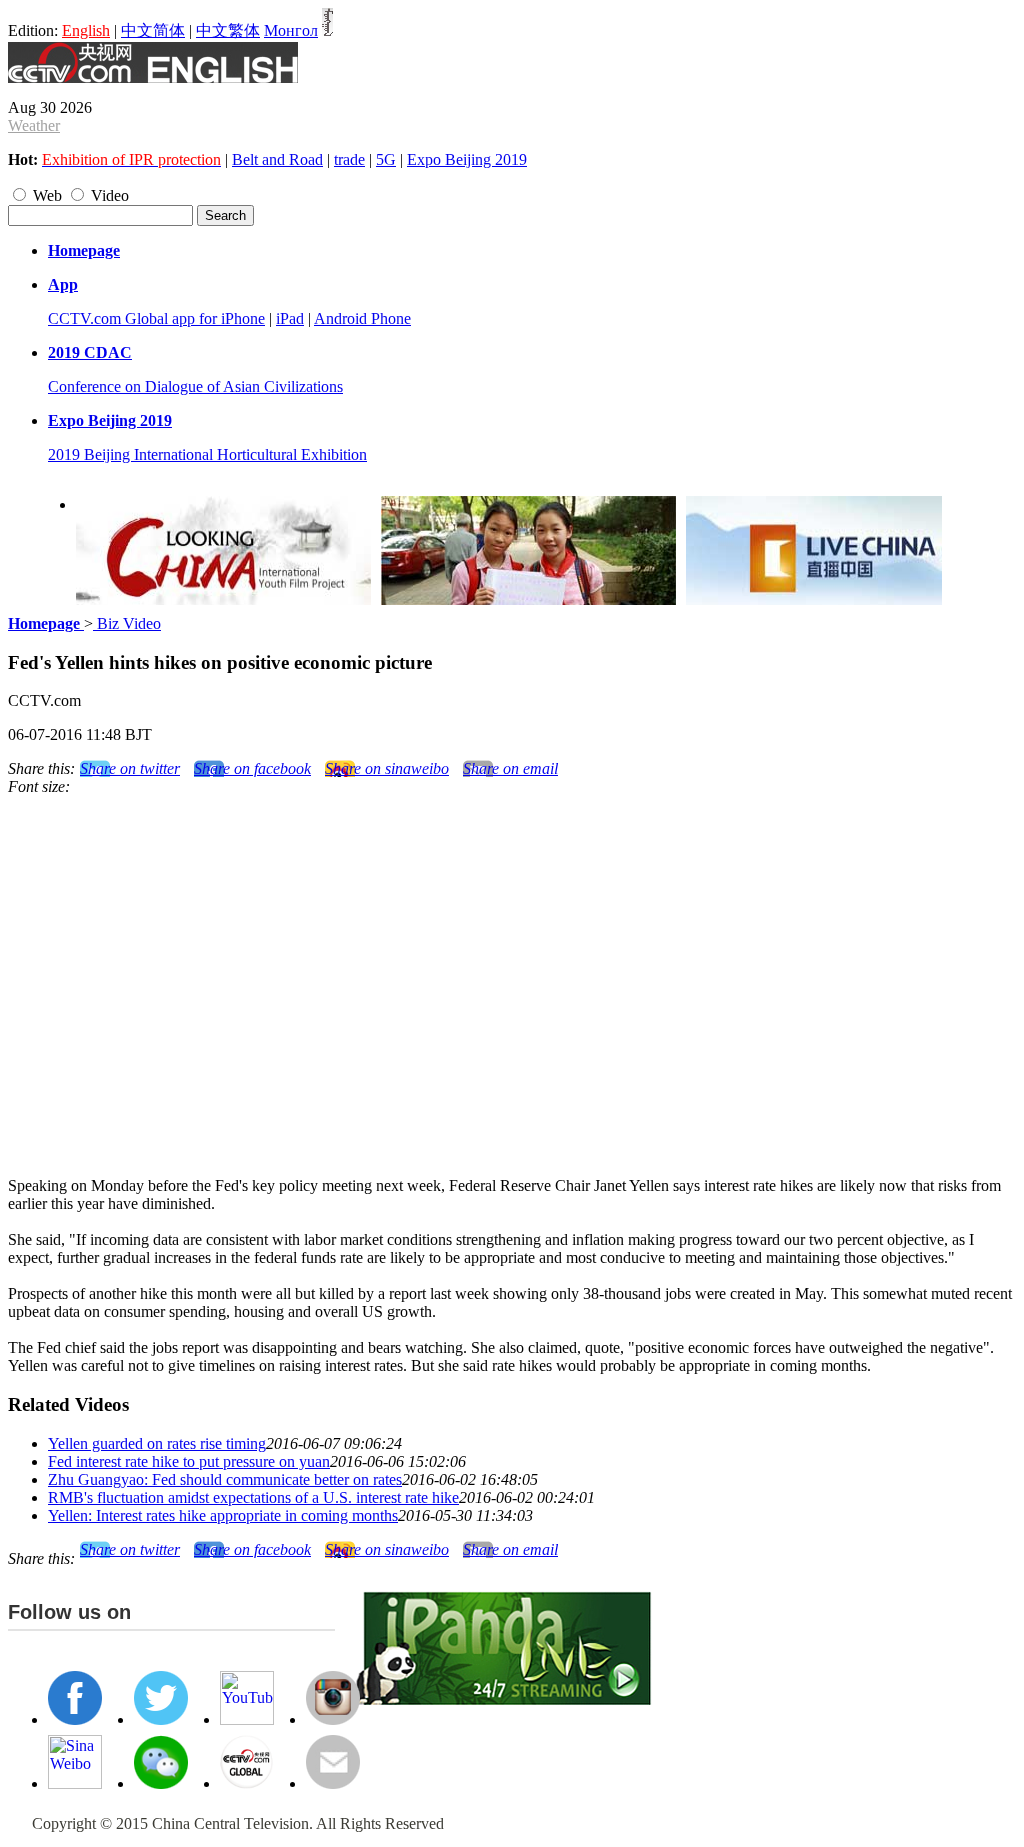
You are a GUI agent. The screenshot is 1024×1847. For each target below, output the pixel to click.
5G (386, 159)
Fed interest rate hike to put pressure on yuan (189, 1461)
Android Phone (362, 318)
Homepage (84, 250)
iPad (290, 318)
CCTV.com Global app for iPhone (156, 318)
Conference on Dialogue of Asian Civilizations (195, 386)
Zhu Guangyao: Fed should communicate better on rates (225, 1479)
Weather (34, 125)
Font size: (39, 786)
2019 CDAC (90, 352)
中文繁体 (228, 30)
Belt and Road (277, 159)
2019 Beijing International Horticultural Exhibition (207, 454)
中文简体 (153, 30)
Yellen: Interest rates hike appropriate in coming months (223, 1515)
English (86, 30)
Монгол (291, 30)
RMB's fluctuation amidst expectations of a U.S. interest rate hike (253, 1497)
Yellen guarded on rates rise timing (157, 1443)
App (63, 284)
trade (349, 159)
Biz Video (127, 623)
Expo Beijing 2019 (467, 159)
